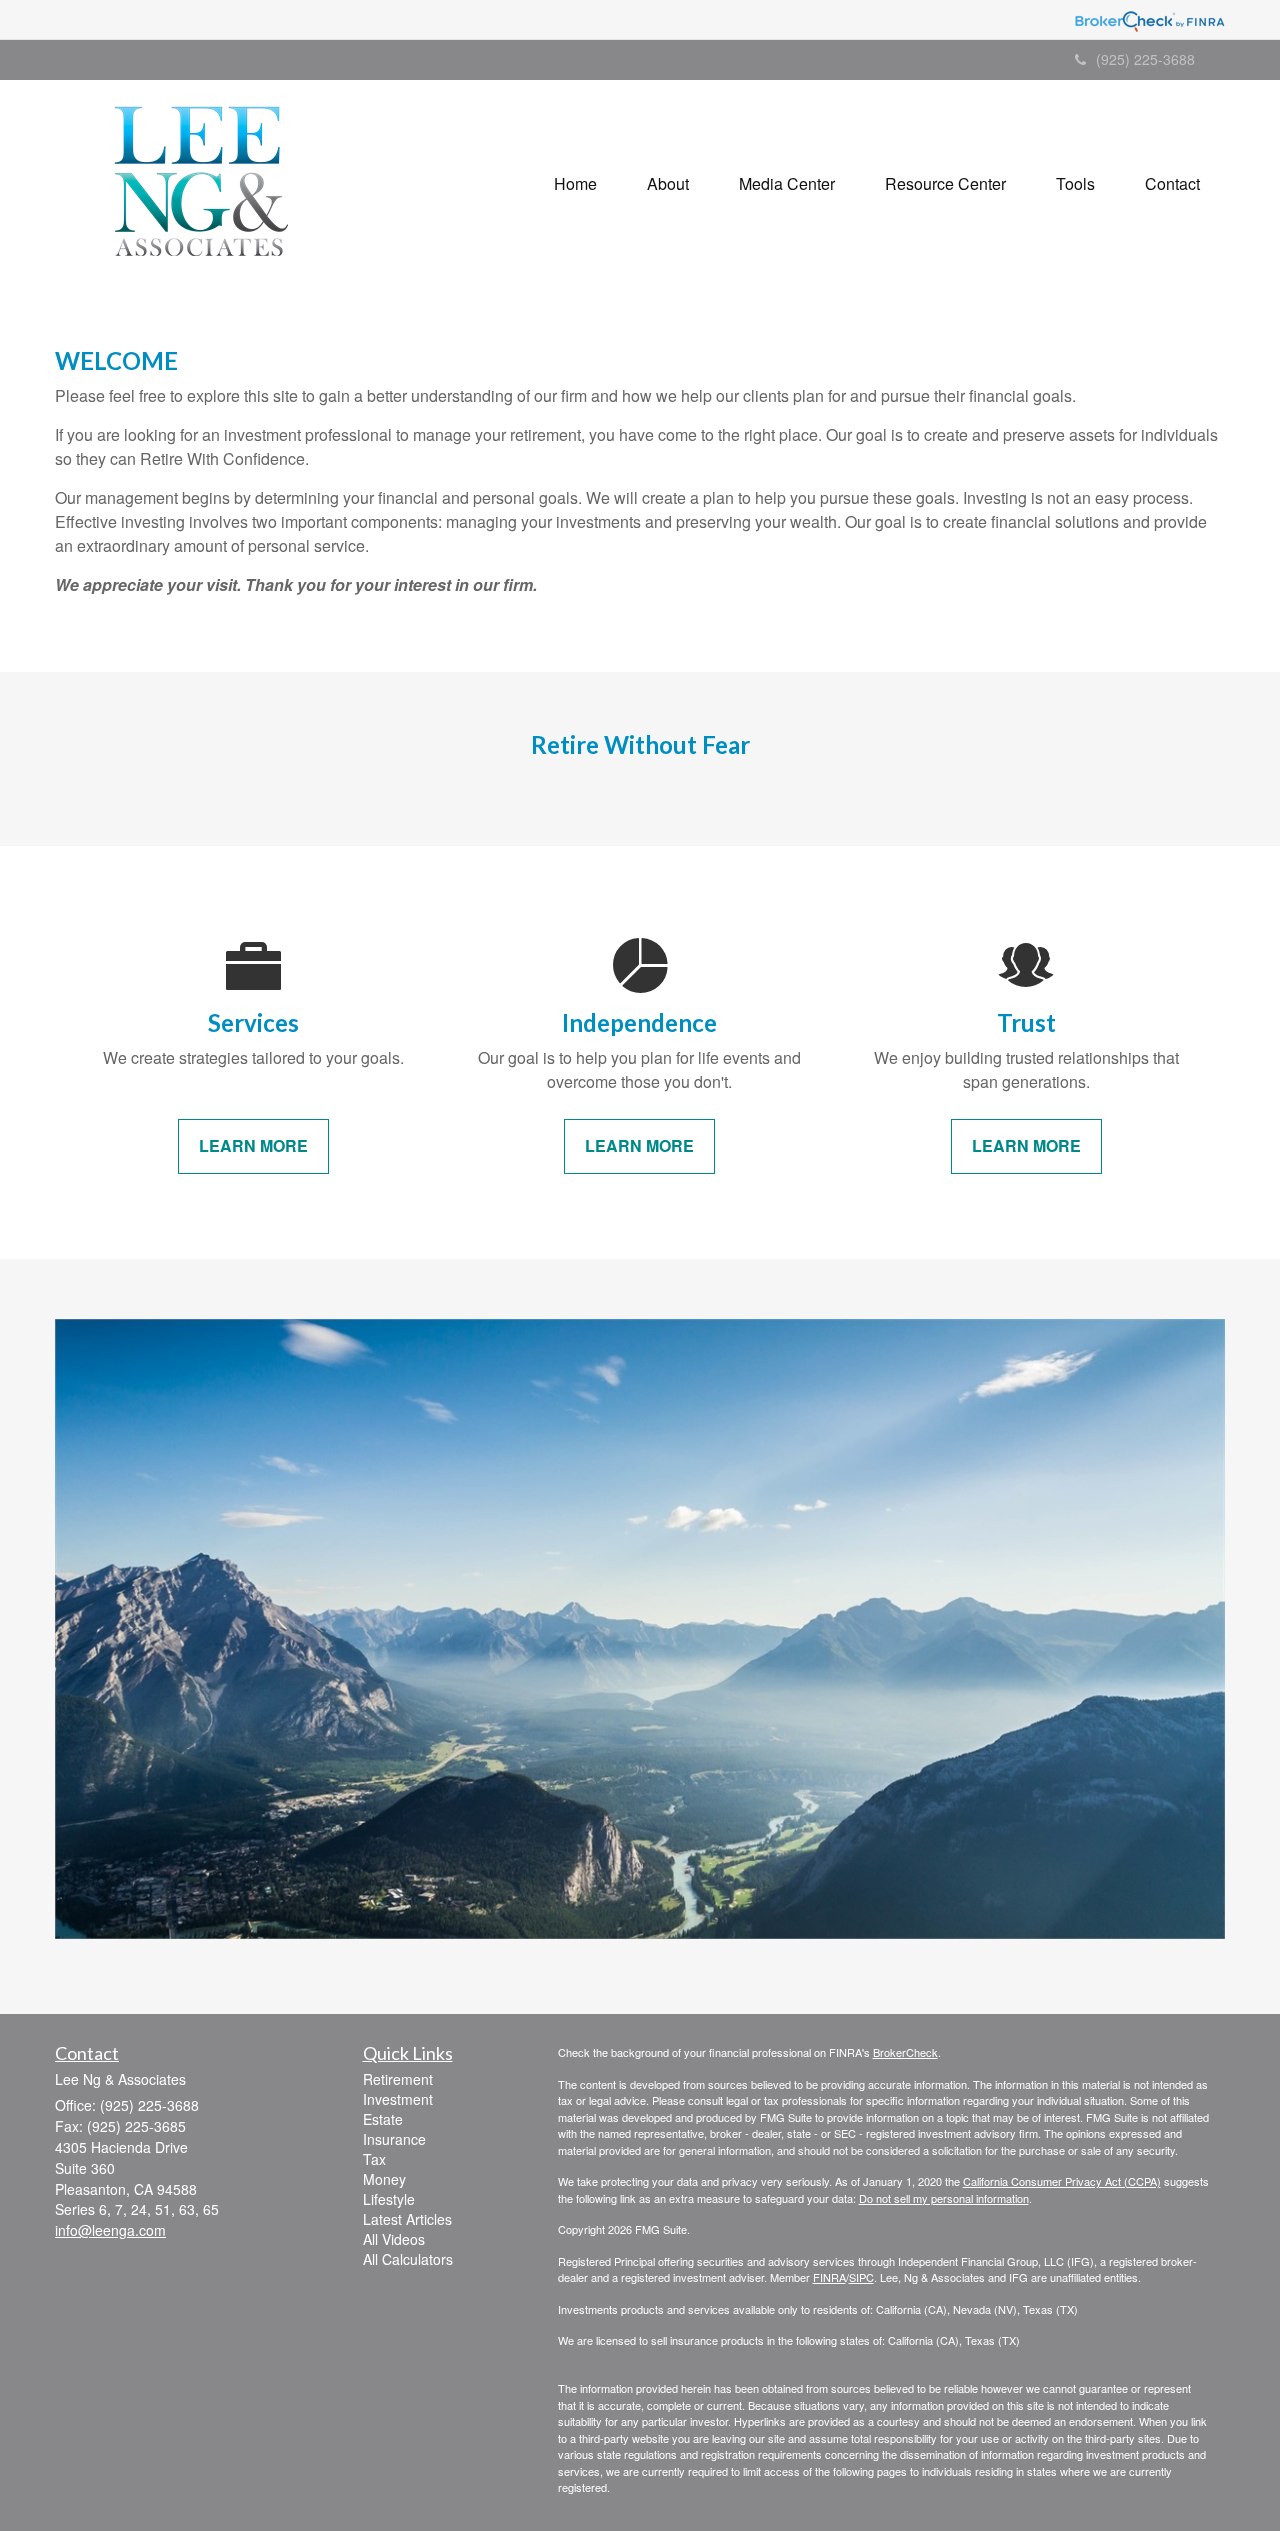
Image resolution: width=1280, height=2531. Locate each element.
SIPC (861, 2277)
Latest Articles (407, 2219)
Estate (383, 2119)
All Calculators (408, 2259)
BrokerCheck (905, 2052)
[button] (668, 184)
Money (384, 2179)
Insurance (394, 2139)
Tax (374, 2159)
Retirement (398, 2079)
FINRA (829, 2277)
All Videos (394, 2239)
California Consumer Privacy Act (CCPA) (1062, 2181)
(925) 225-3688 (1145, 59)
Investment (398, 2099)
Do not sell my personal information (944, 2198)
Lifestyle (389, 2199)
